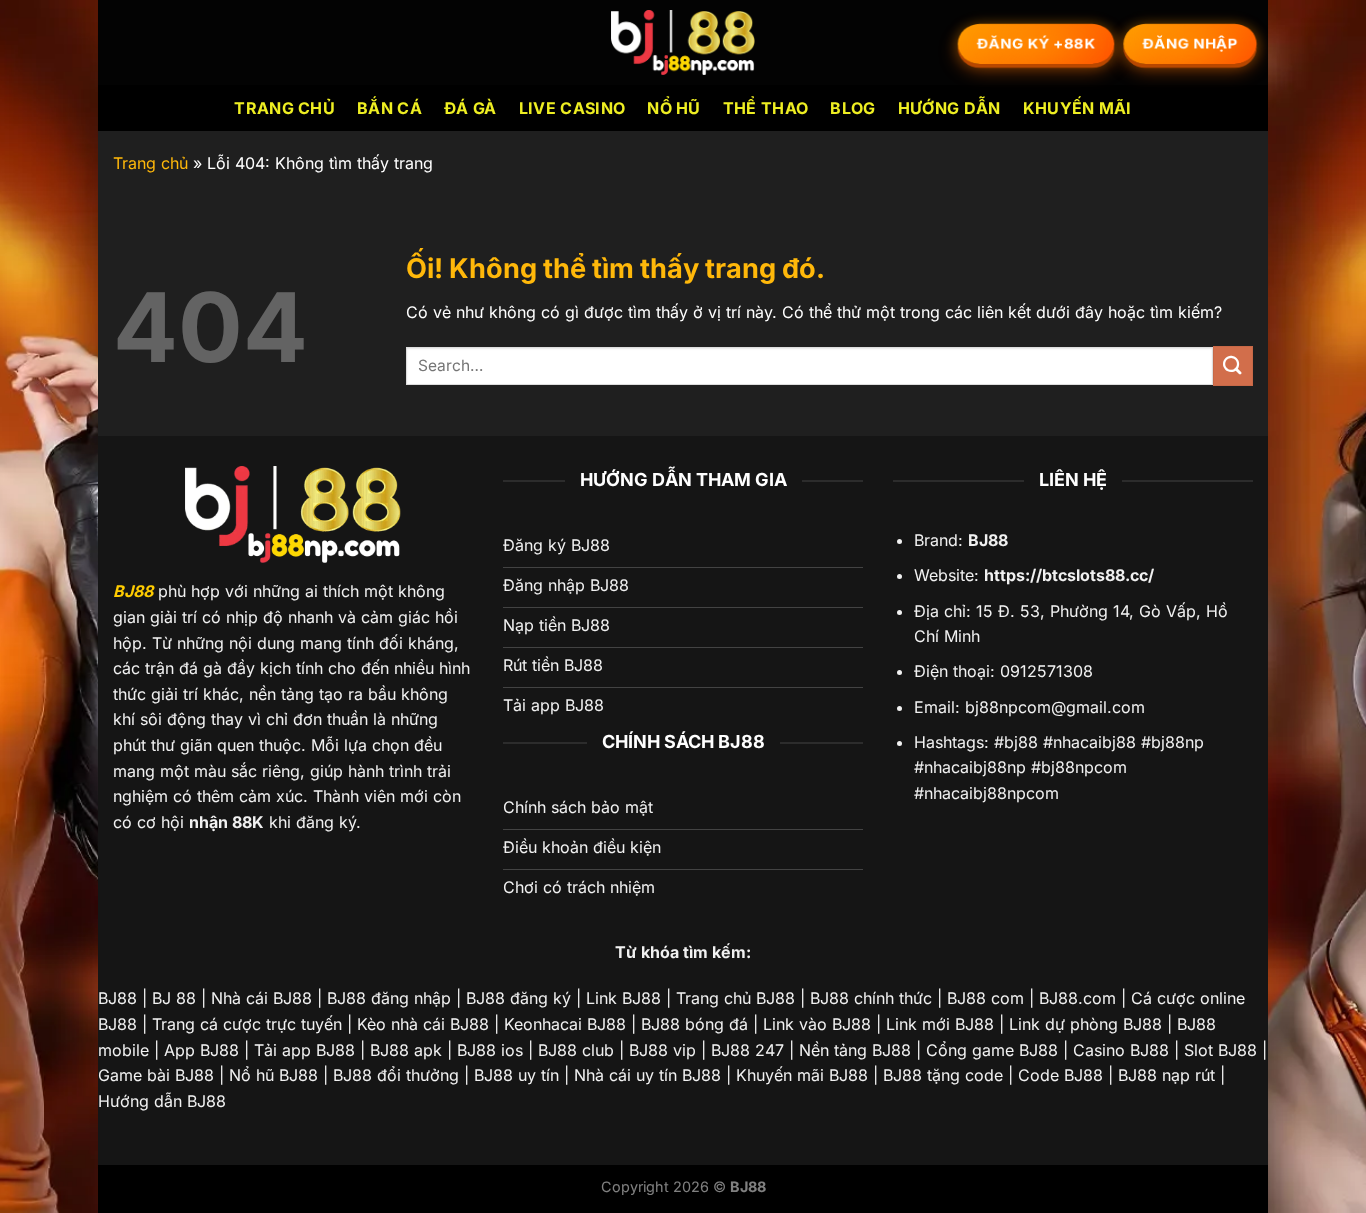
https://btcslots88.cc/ (1069, 575)
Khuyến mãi (1077, 108)
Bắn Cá (389, 108)
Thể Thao (766, 108)
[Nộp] (1233, 365)
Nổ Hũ (674, 108)
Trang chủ (284, 108)
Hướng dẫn (949, 108)
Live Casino (572, 108)
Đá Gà (470, 108)
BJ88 (133, 591)
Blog (852, 108)
